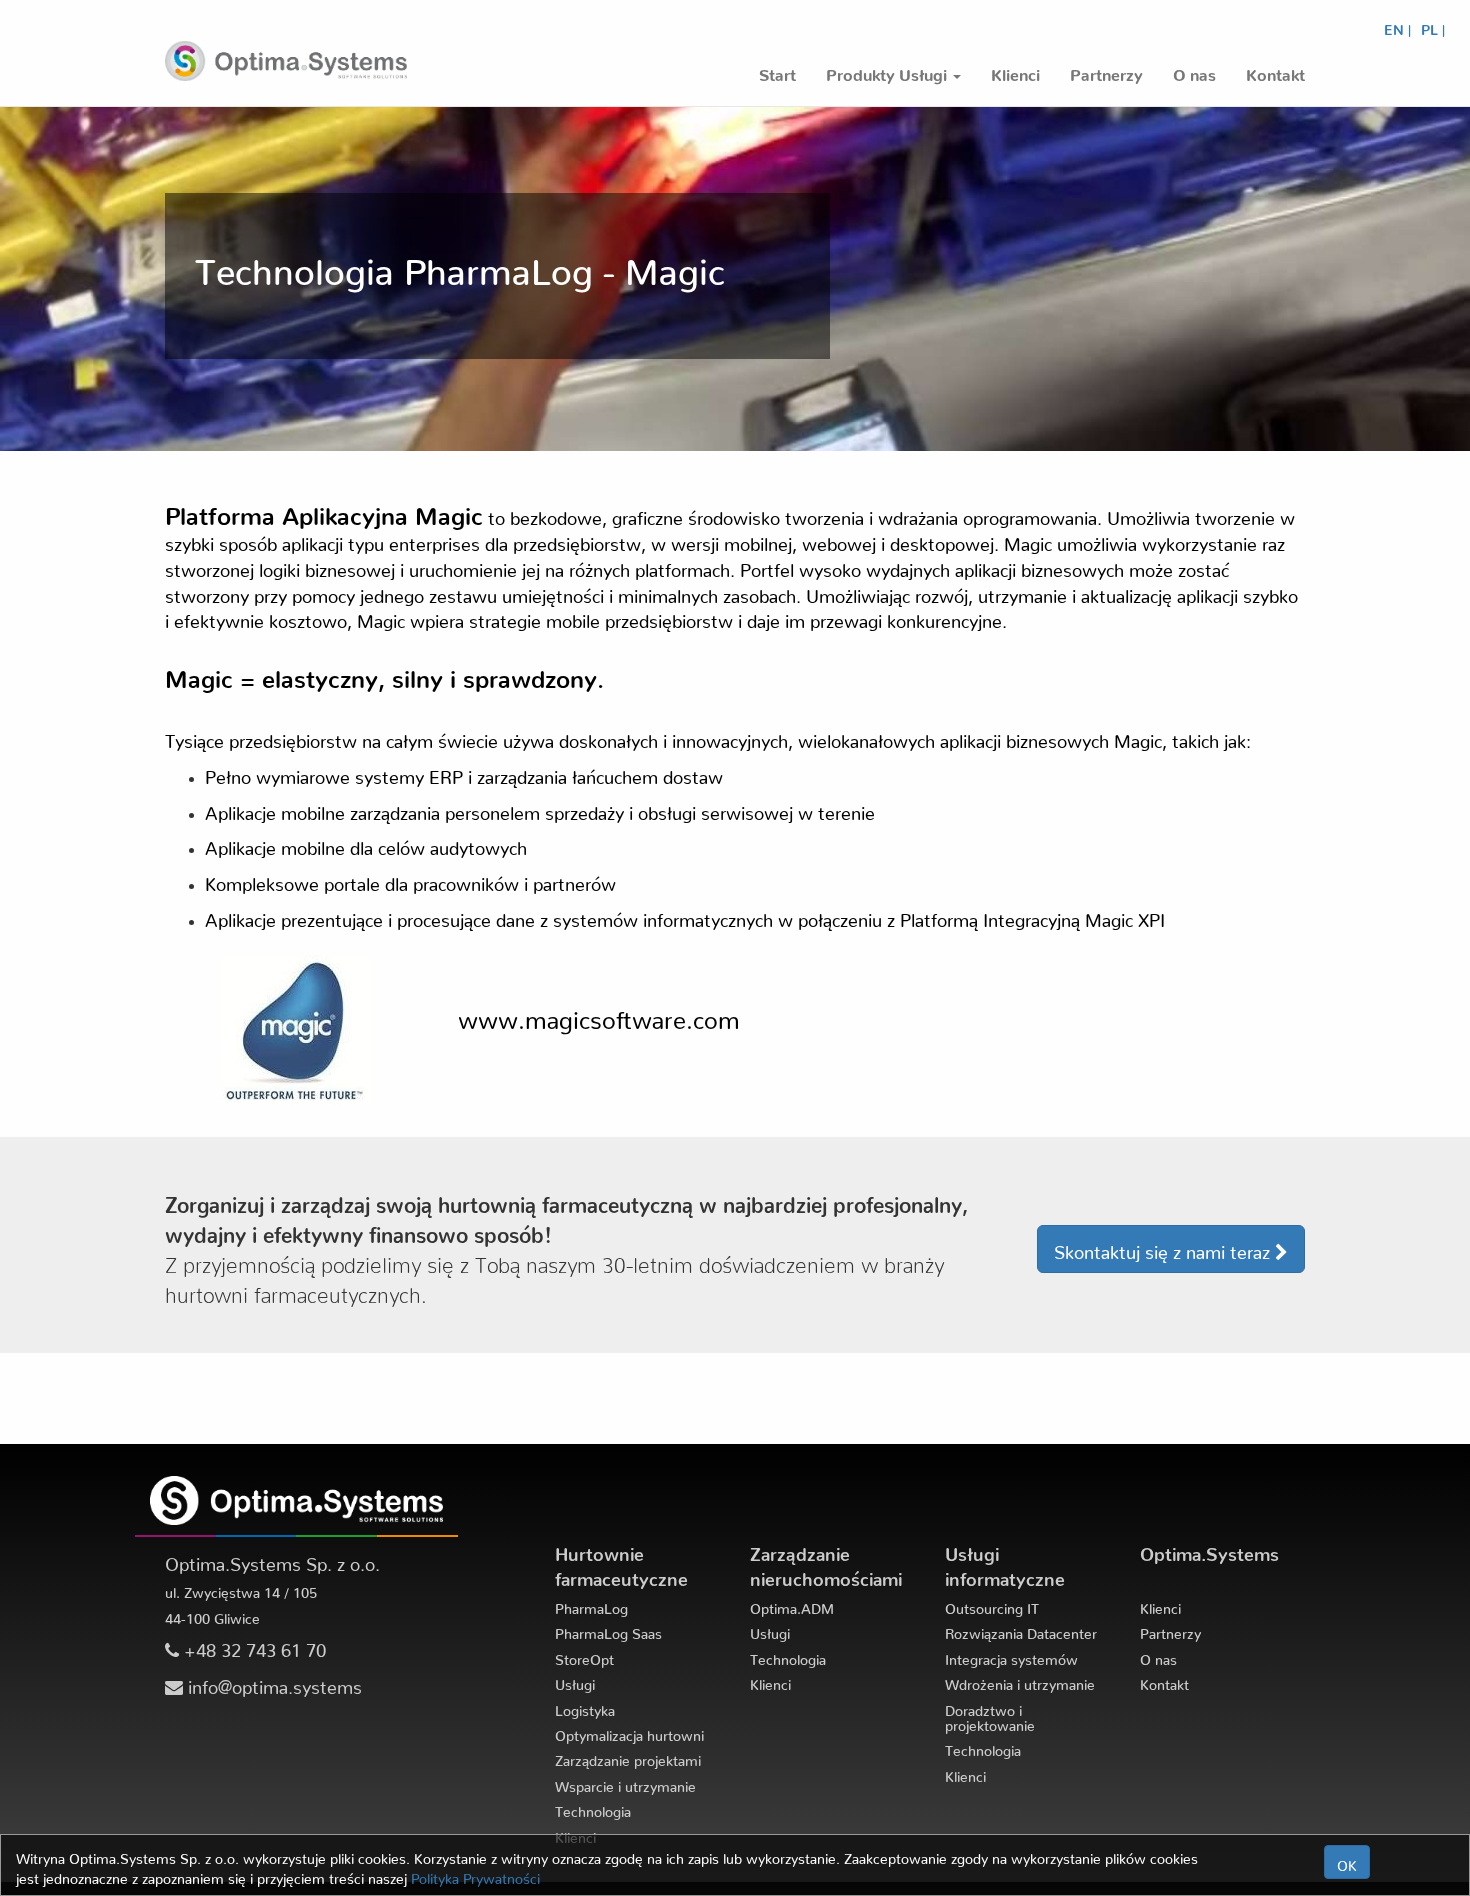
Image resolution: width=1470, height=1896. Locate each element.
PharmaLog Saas (608, 1630)
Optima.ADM (792, 1605)
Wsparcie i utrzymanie (625, 1783)
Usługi (575, 1681)
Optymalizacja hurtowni (629, 1732)
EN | (1397, 26)
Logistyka (585, 1707)
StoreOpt (584, 1656)
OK (1347, 1862)
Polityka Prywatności (475, 1875)
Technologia (593, 1808)
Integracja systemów (1011, 1656)
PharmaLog (591, 1605)
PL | (1433, 26)
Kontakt (1164, 1681)
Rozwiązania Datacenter (1021, 1630)
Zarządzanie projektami (628, 1757)
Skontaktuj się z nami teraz (1164, 1247)
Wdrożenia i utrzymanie (1020, 1681)
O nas (1158, 1656)
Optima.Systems (1209, 1549)
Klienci (770, 1681)
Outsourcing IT (992, 1605)
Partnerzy (1170, 1630)
